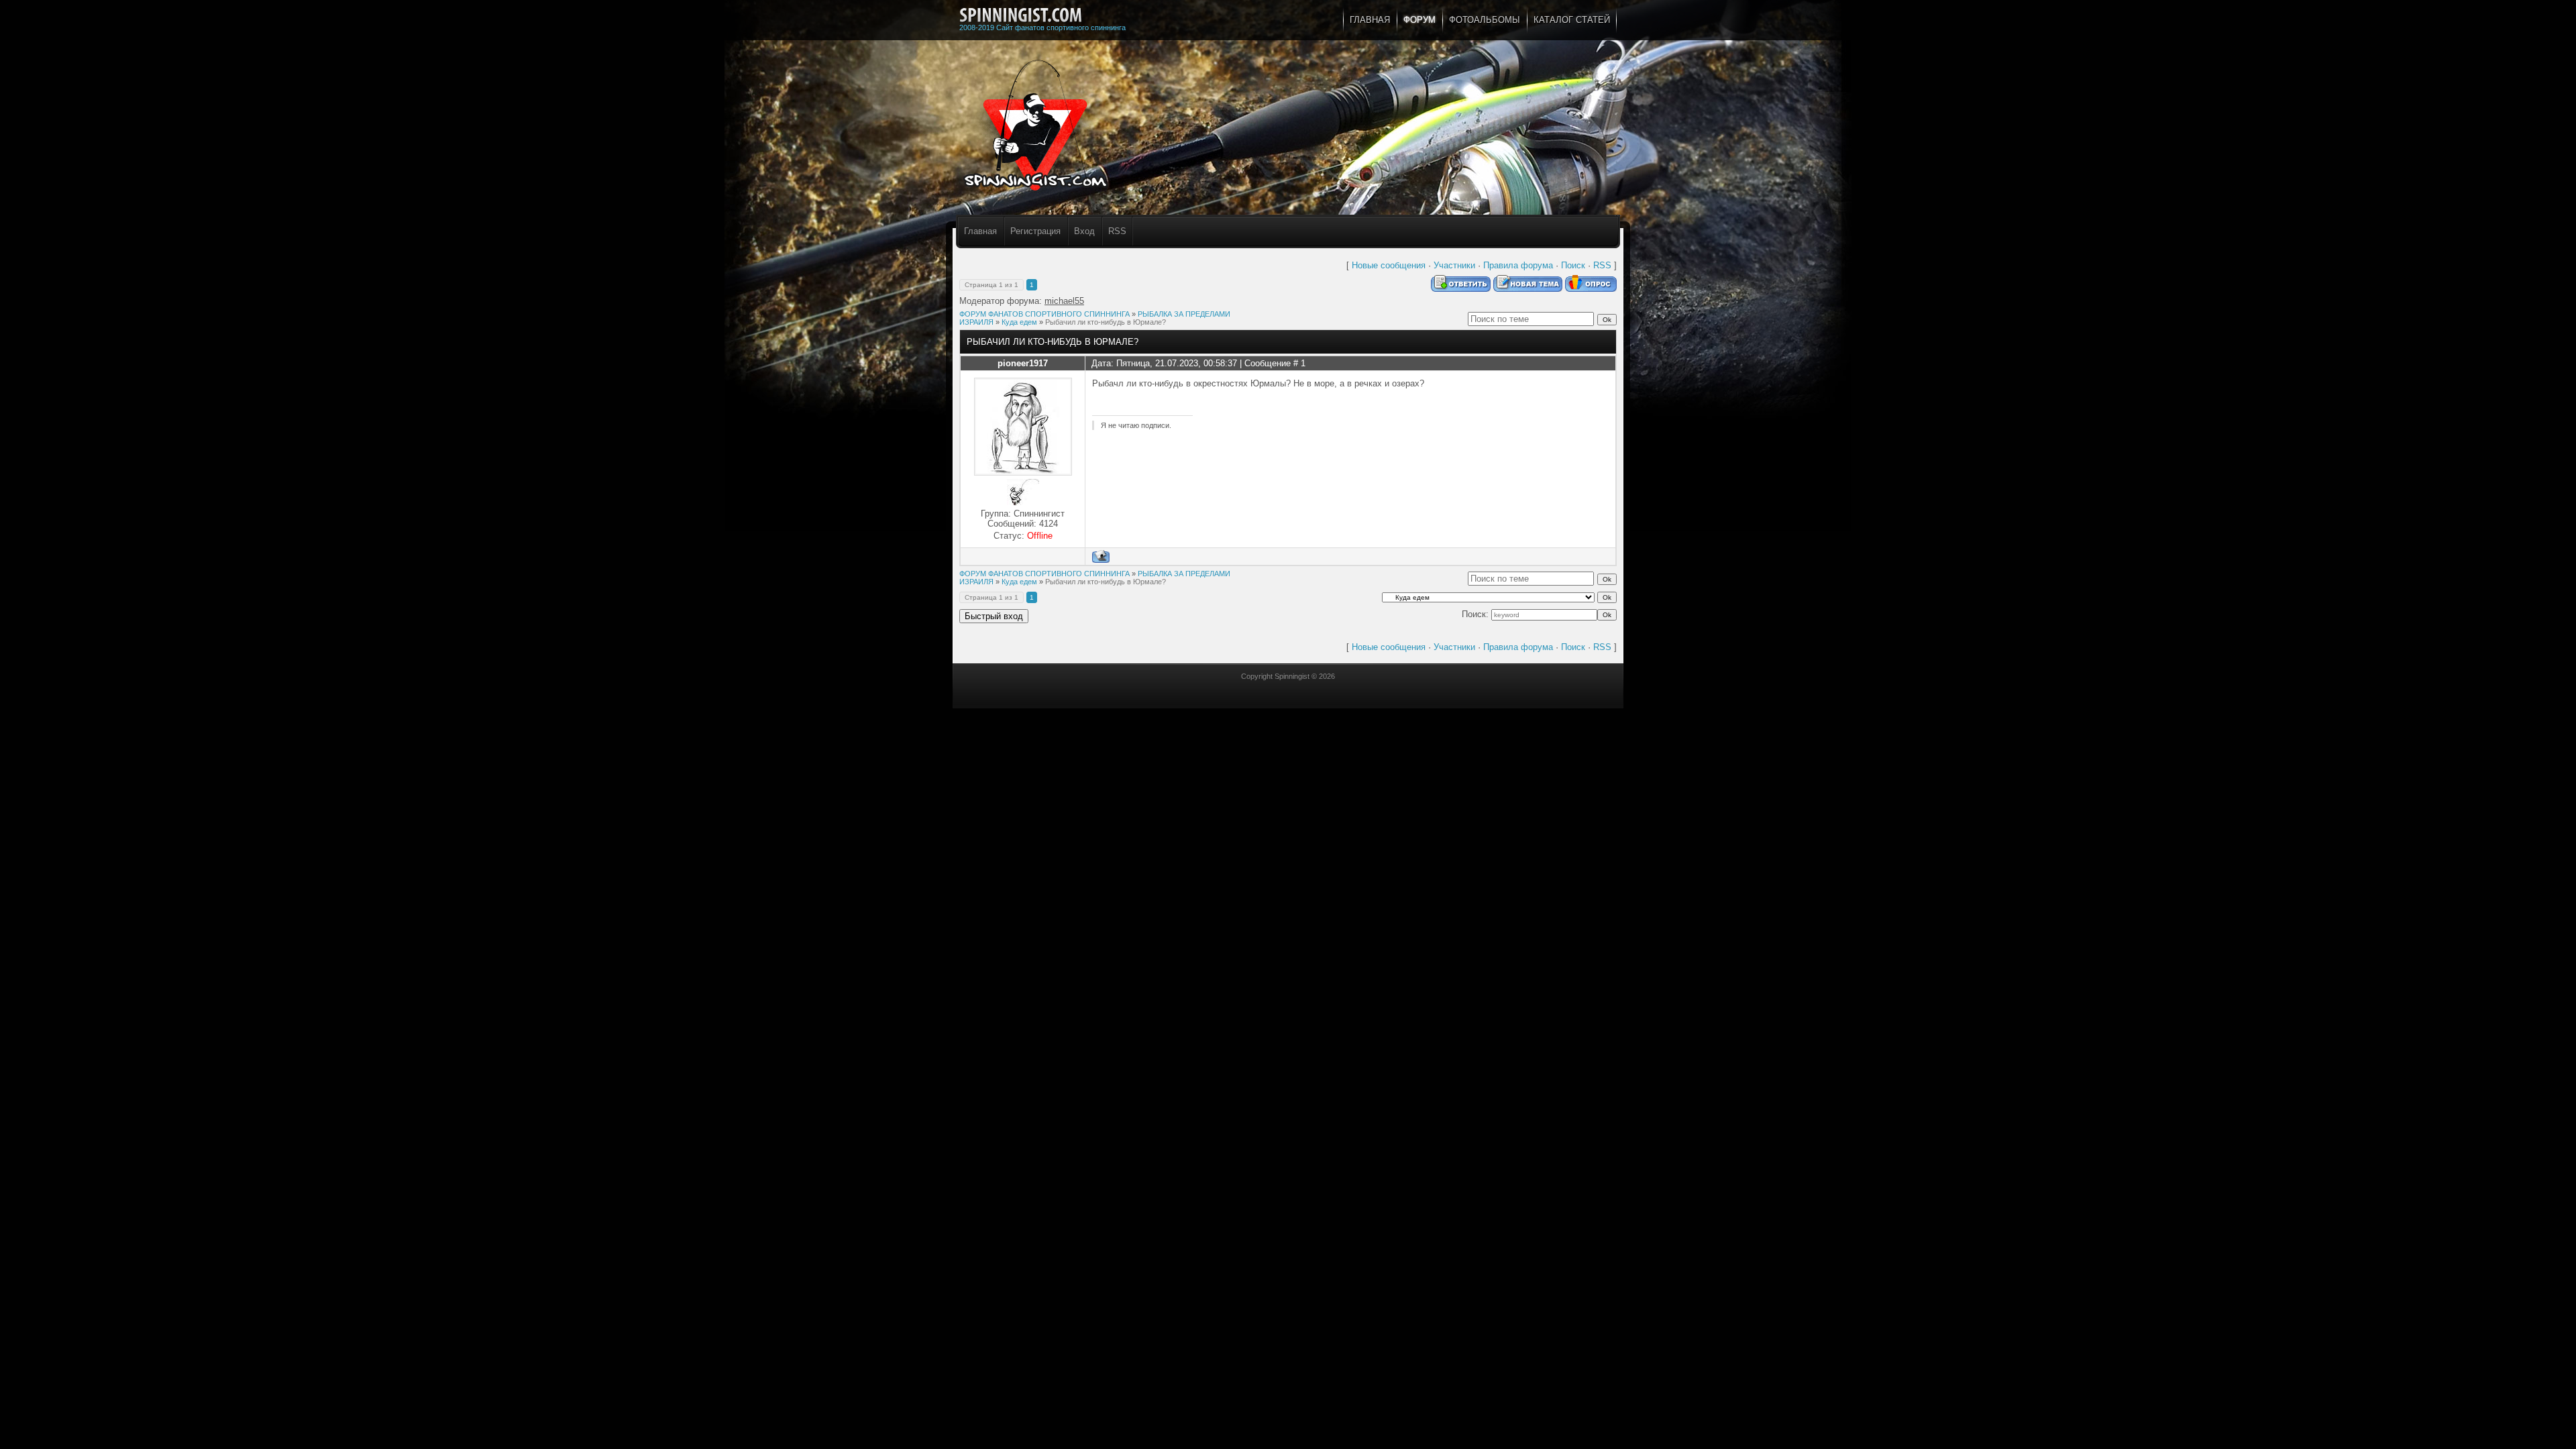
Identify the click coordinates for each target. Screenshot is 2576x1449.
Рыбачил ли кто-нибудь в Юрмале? (1106, 322)
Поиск (1573, 265)
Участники (1454, 265)
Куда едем (1019, 322)
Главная (980, 231)
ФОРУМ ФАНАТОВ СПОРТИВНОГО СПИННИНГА (1044, 314)
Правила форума (1518, 265)
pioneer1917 (1023, 363)
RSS (1117, 231)
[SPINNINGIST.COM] (1021, 15)
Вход (1084, 231)
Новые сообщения (1389, 265)
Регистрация (1035, 231)
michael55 (1064, 301)
